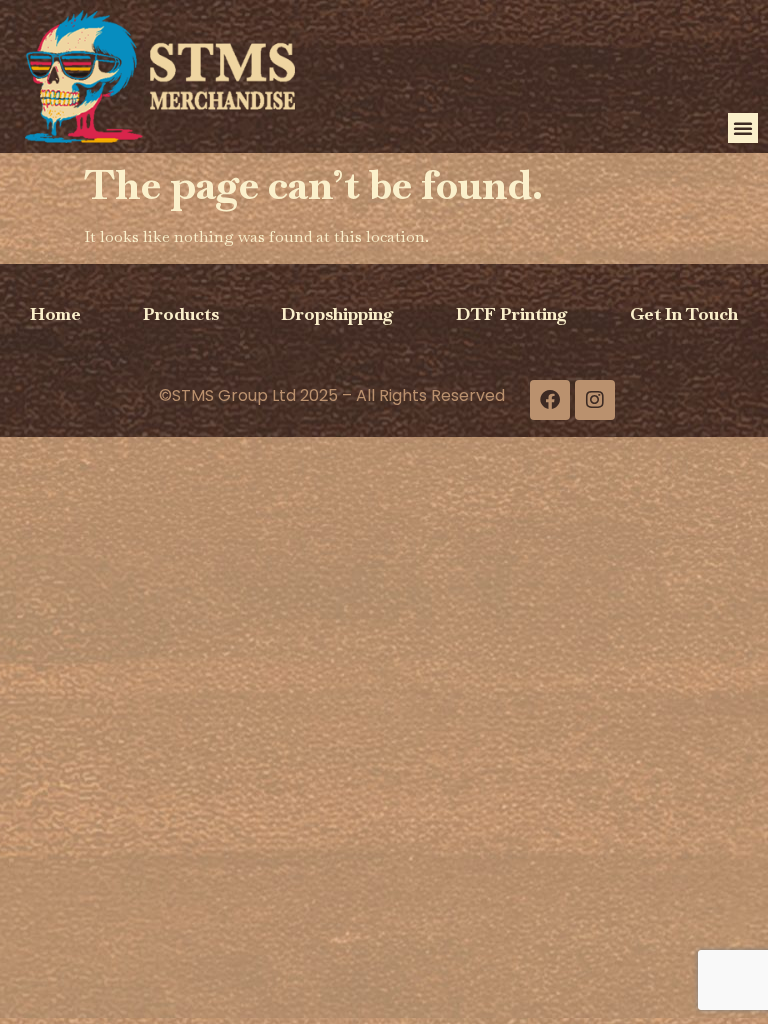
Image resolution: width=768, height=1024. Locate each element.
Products (181, 313)
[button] (743, 128)
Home (55, 313)
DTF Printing (512, 313)
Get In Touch (684, 313)
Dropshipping (337, 313)
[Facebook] (550, 400)
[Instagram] (595, 400)
